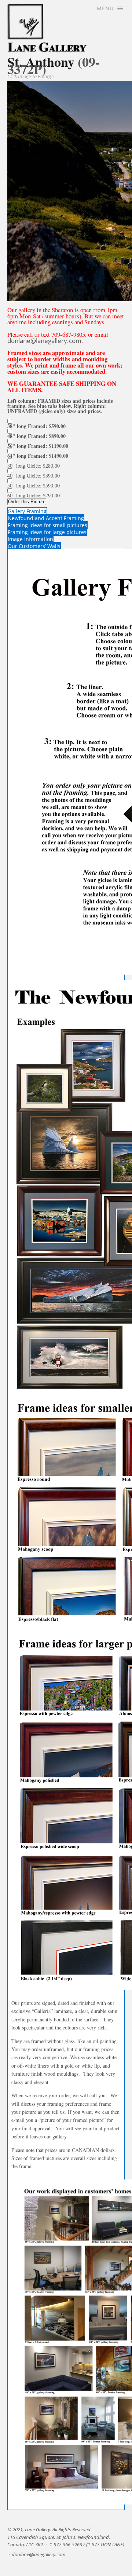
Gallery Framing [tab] (27, 511)
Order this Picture (27, 502)
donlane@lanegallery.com (44, 341)
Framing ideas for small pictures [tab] (47, 525)
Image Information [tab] (30, 539)
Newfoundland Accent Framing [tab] (46, 518)
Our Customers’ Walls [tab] (34, 546)
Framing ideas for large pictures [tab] (47, 532)
